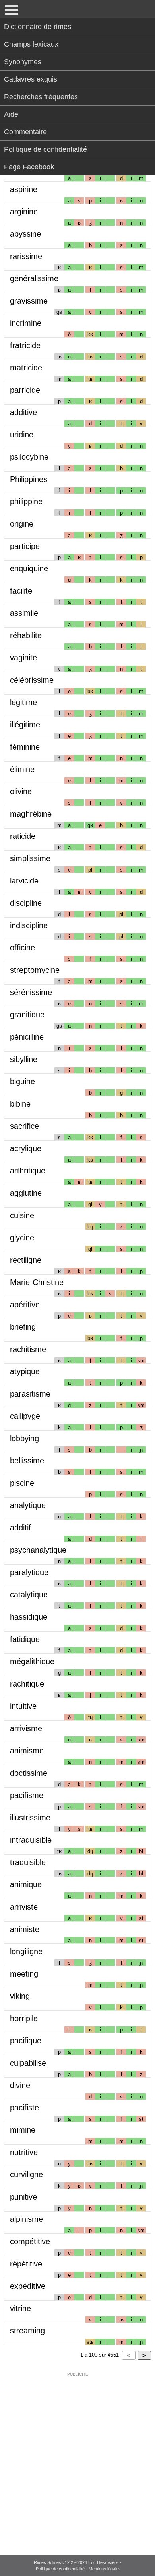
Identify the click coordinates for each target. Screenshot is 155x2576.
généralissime (34, 278)
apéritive (25, 1305)
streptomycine (35, 970)
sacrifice (24, 1126)
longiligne (26, 1951)
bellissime (27, 1461)
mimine (23, 2130)
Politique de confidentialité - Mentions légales (78, 2569)
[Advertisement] (77, 2458)
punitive (23, 2197)
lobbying (24, 1438)
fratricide (25, 345)
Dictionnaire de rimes (38, 27)
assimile (24, 613)
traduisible (28, 1862)
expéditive (28, 2286)
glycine (22, 1238)
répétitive (26, 2264)
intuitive (23, 1706)
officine (22, 948)
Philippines (29, 479)
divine (20, 2085)
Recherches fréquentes (41, 97)
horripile (24, 2018)
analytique (28, 1505)
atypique (25, 1371)
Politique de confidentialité (46, 149)
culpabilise (28, 2063)
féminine (25, 747)
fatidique (25, 1639)
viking (20, 1996)
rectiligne (26, 1260)
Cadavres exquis (31, 79)
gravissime (29, 301)
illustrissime (30, 1818)
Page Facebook (29, 167)
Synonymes (23, 62)
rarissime (26, 256)
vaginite (23, 658)
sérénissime (31, 992)
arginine (24, 212)
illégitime (25, 725)
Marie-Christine (37, 1282)
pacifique (26, 2041)
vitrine (20, 2308)
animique (26, 1884)
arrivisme (26, 1728)
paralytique (29, 1572)
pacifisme (27, 1795)
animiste (25, 1929)
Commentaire (25, 132)
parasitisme (30, 1394)
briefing (23, 1327)
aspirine (24, 189)
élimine (22, 769)
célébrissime (32, 680)
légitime (23, 702)
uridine (22, 435)
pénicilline (27, 1037)
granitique (27, 1015)
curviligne (26, 2174)
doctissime (29, 1773)
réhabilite (26, 635)
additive (23, 412)
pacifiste (24, 2108)
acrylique (26, 1148)
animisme (27, 1751)
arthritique (28, 1171)
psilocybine (29, 457)
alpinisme (26, 2219)
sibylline (24, 1059)
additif (20, 1528)
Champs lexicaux (31, 44)
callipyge (25, 1416)
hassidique (29, 1617)
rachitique (27, 1684)
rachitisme (28, 1349)
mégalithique (32, 1661)
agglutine (26, 1193)
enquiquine (29, 568)
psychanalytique (38, 1550)
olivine (21, 791)
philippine (26, 501)
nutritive (24, 2152)
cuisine (22, 1215)
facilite (21, 591)
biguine (22, 1081)
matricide (26, 368)
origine (22, 524)
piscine (22, 1483)
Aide (11, 114)
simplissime (30, 858)
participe (25, 546)
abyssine (25, 234)
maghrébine (31, 814)
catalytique (29, 1595)
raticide (23, 836)
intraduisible (31, 1840)
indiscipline (29, 925)
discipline (26, 903)
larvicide (24, 881)
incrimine (26, 323)
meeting (24, 1974)
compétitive (30, 2241)
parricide (25, 390)
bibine (20, 1104)
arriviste (24, 1907)
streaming (27, 2331)
